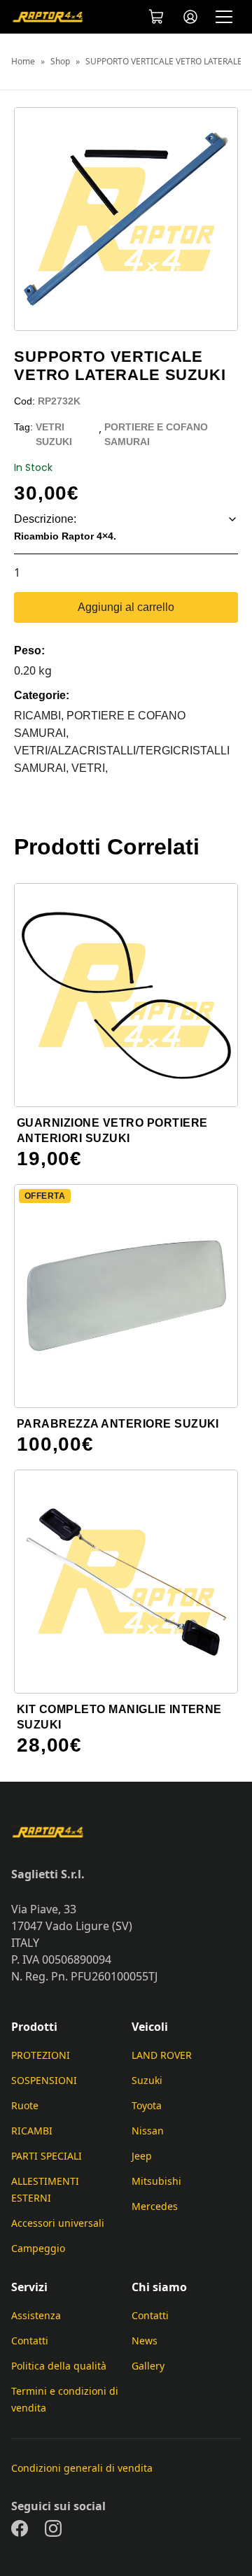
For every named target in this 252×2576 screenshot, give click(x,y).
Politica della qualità (59, 2366)
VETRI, (90, 768)
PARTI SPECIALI (47, 2156)
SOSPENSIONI (44, 2080)
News (145, 2341)
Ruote (25, 2105)
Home (23, 62)
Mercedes (155, 2206)
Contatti (30, 2341)
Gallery (148, 2366)
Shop (60, 62)
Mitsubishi (156, 2181)
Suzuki (147, 2080)
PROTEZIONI (41, 2055)
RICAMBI (32, 2131)
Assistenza (36, 2315)
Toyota (147, 2105)
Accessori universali (58, 2223)
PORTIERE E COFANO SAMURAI (156, 434)
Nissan (148, 2131)
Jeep (142, 2156)
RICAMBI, (40, 716)
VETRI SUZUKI (54, 434)
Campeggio (38, 2248)
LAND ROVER (162, 2055)
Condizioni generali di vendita (82, 2468)
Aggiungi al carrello (126, 607)
